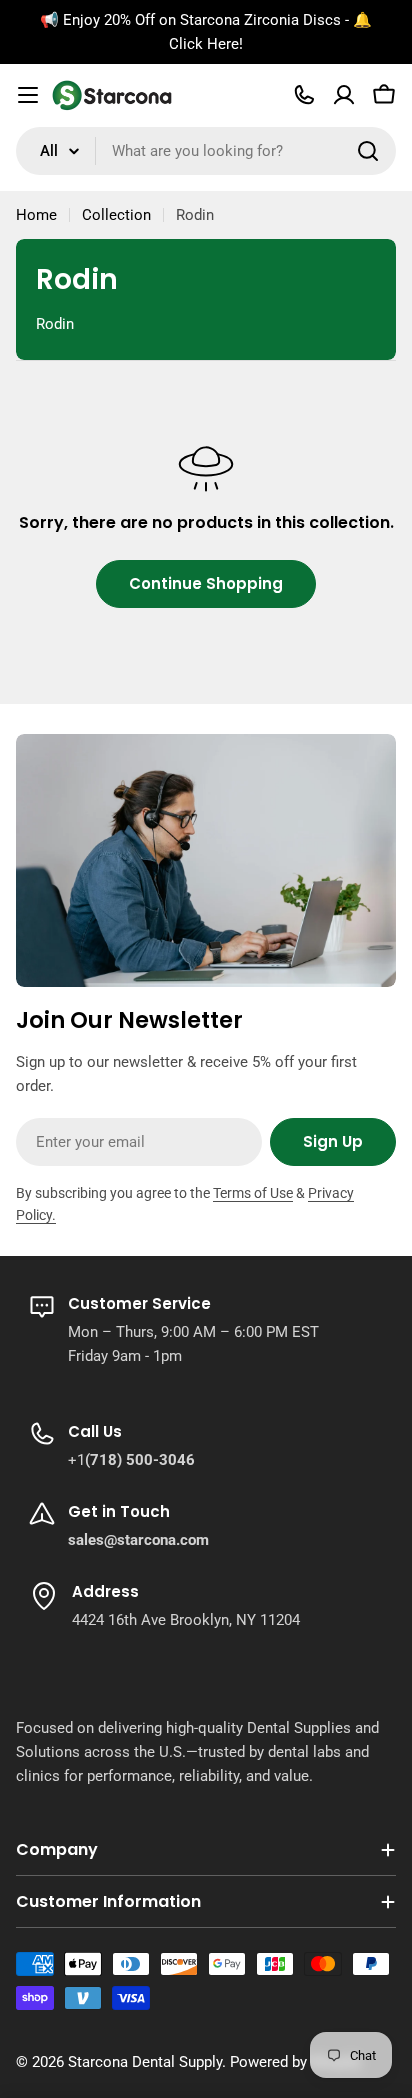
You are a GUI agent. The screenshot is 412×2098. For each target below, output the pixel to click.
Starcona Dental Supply (145, 2062)
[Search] (368, 151)
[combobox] (206, 151)
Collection (116, 215)
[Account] (344, 95)
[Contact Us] (304, 95)
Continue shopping (206, 583)
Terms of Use (253, 1193)
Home (36, 215)
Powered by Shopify (295, 2062)
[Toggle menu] (28, 95)
